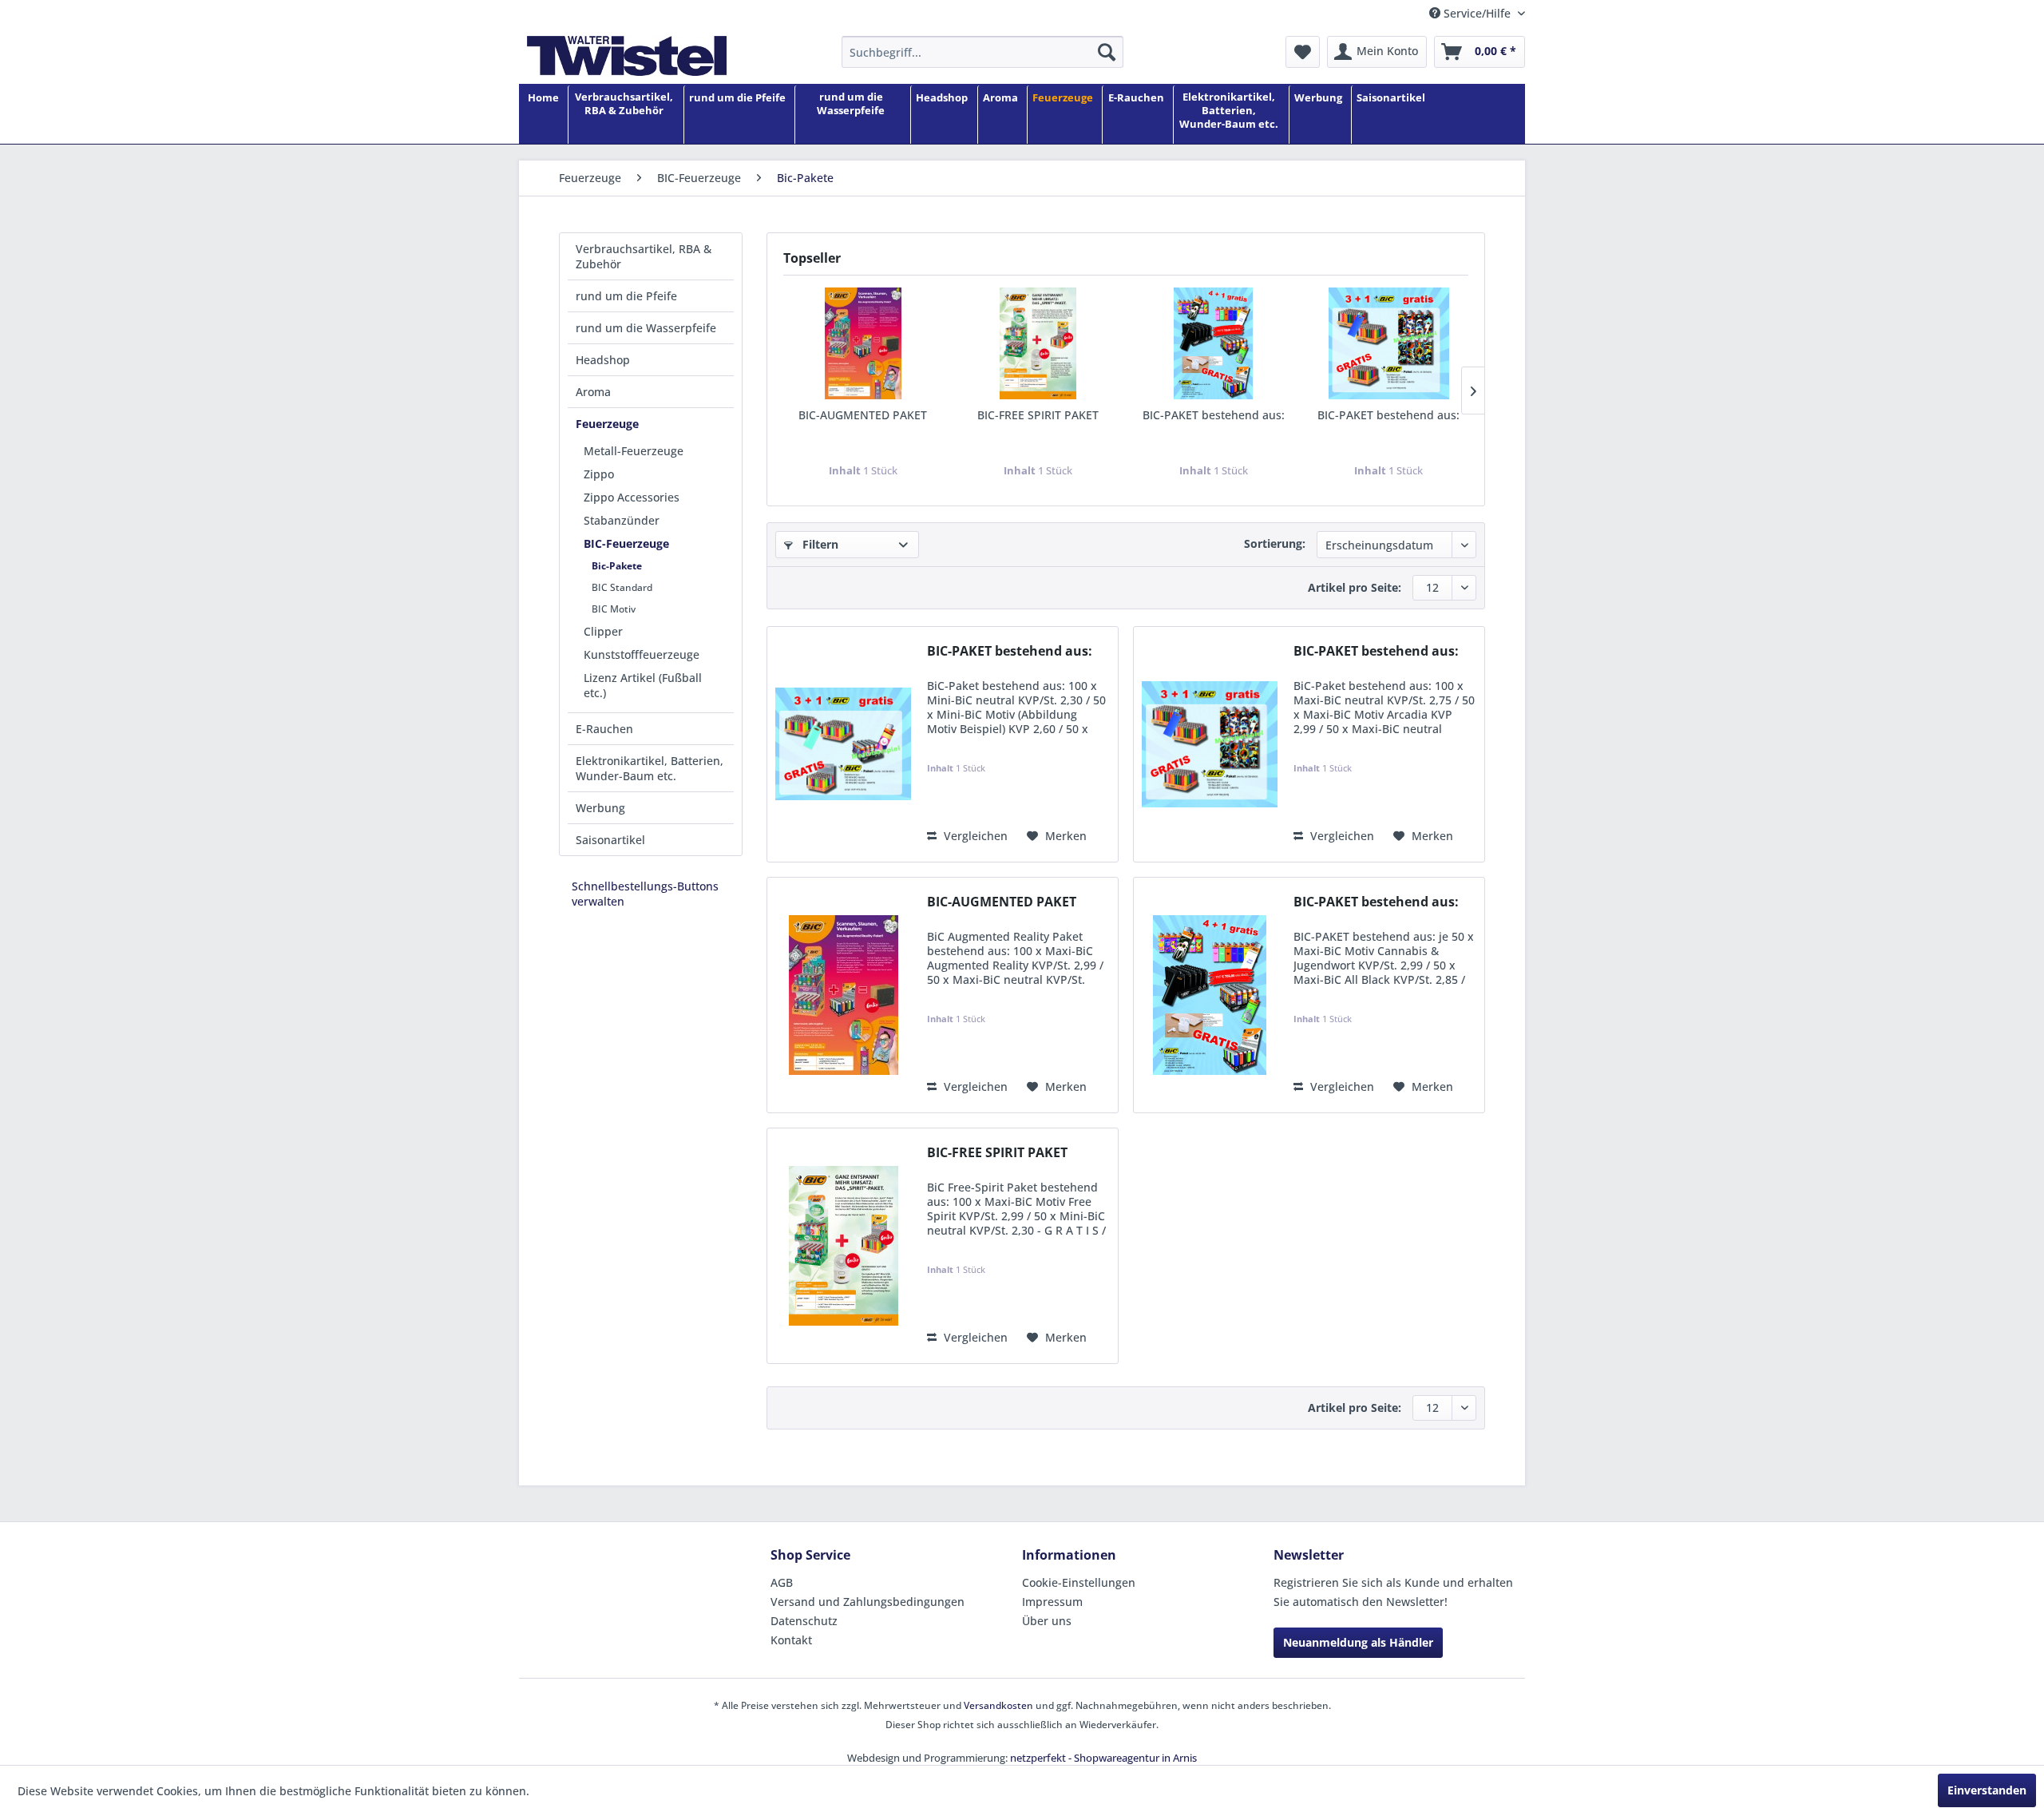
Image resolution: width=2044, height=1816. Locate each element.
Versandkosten (998, 1705)
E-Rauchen (604, 729)
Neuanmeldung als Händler (1358, 1642)
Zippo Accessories (632, 497)
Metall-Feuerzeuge (634, 451)
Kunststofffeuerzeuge (642, 654)
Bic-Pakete (617, 566)
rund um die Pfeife (626, 296)
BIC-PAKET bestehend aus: (1214, 415)
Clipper (603, 631)
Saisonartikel (610, 840)
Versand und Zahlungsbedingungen (868, 1602)
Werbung (600, 808)
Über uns (1047, 1621)
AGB (782, 1582)
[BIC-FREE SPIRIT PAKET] (1039, 343)
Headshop (603, 360)
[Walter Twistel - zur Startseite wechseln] (627, 56)
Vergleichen (974, 836)
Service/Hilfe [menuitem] (1477, 13)
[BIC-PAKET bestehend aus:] (1214, 343)
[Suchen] (1107, 52)
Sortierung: (1275, 543)
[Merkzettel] (1303, 52)
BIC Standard (622, 587)
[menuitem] (982, 52)
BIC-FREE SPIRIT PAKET (1038, 415)
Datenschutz (804, 1621)
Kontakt (791, 1640)
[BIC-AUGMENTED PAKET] (863, 343)
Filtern (819, 544)
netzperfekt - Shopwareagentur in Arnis (1103, 1758)
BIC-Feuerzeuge (626, 543)
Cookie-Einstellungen (1079, 1582)
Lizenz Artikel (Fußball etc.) (643, 685)
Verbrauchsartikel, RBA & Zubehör (644, 256)
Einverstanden (1987, 1790)
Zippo (599, 474)
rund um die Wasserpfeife (646, 328)
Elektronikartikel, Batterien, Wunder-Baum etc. (650, 768)
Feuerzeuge (607, 424)
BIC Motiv (614, 609)
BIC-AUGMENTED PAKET (863, 415)
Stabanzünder (622, 520)
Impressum (1052, 1602)
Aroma (593, 392)
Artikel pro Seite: (1355, 587)
